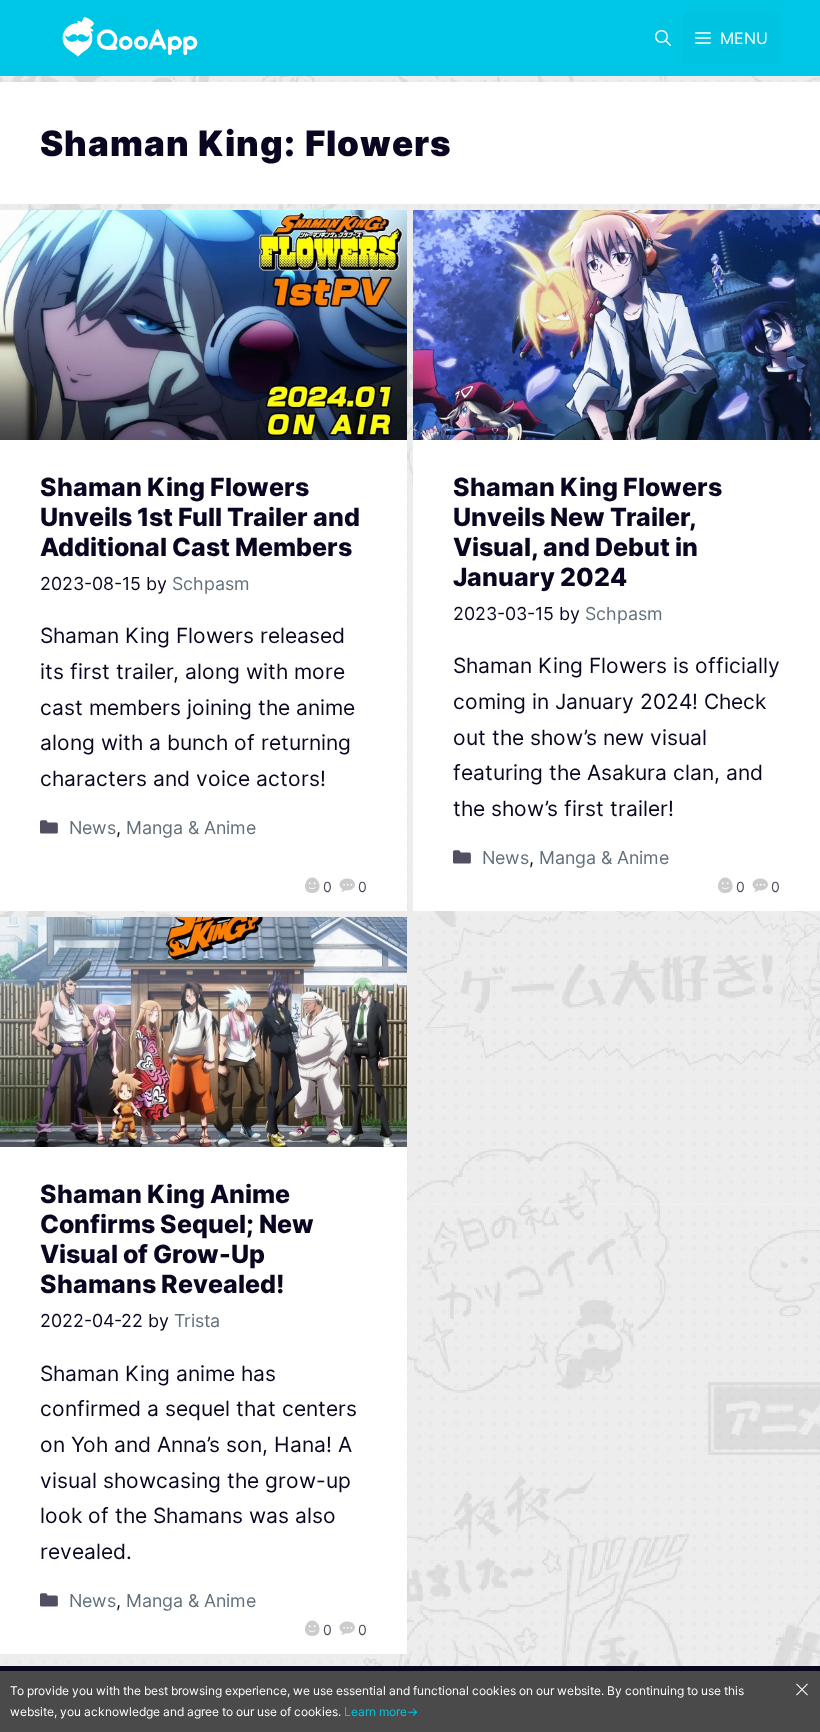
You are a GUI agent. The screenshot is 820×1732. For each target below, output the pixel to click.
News (92, 827)
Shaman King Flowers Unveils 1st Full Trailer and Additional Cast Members (200, 517)
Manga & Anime (191, 827)
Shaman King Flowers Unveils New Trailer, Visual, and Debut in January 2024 (587, 532)
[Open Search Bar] (663, 38)
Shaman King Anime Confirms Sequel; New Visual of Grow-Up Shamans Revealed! (177, 1239)
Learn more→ (381, 1711)
